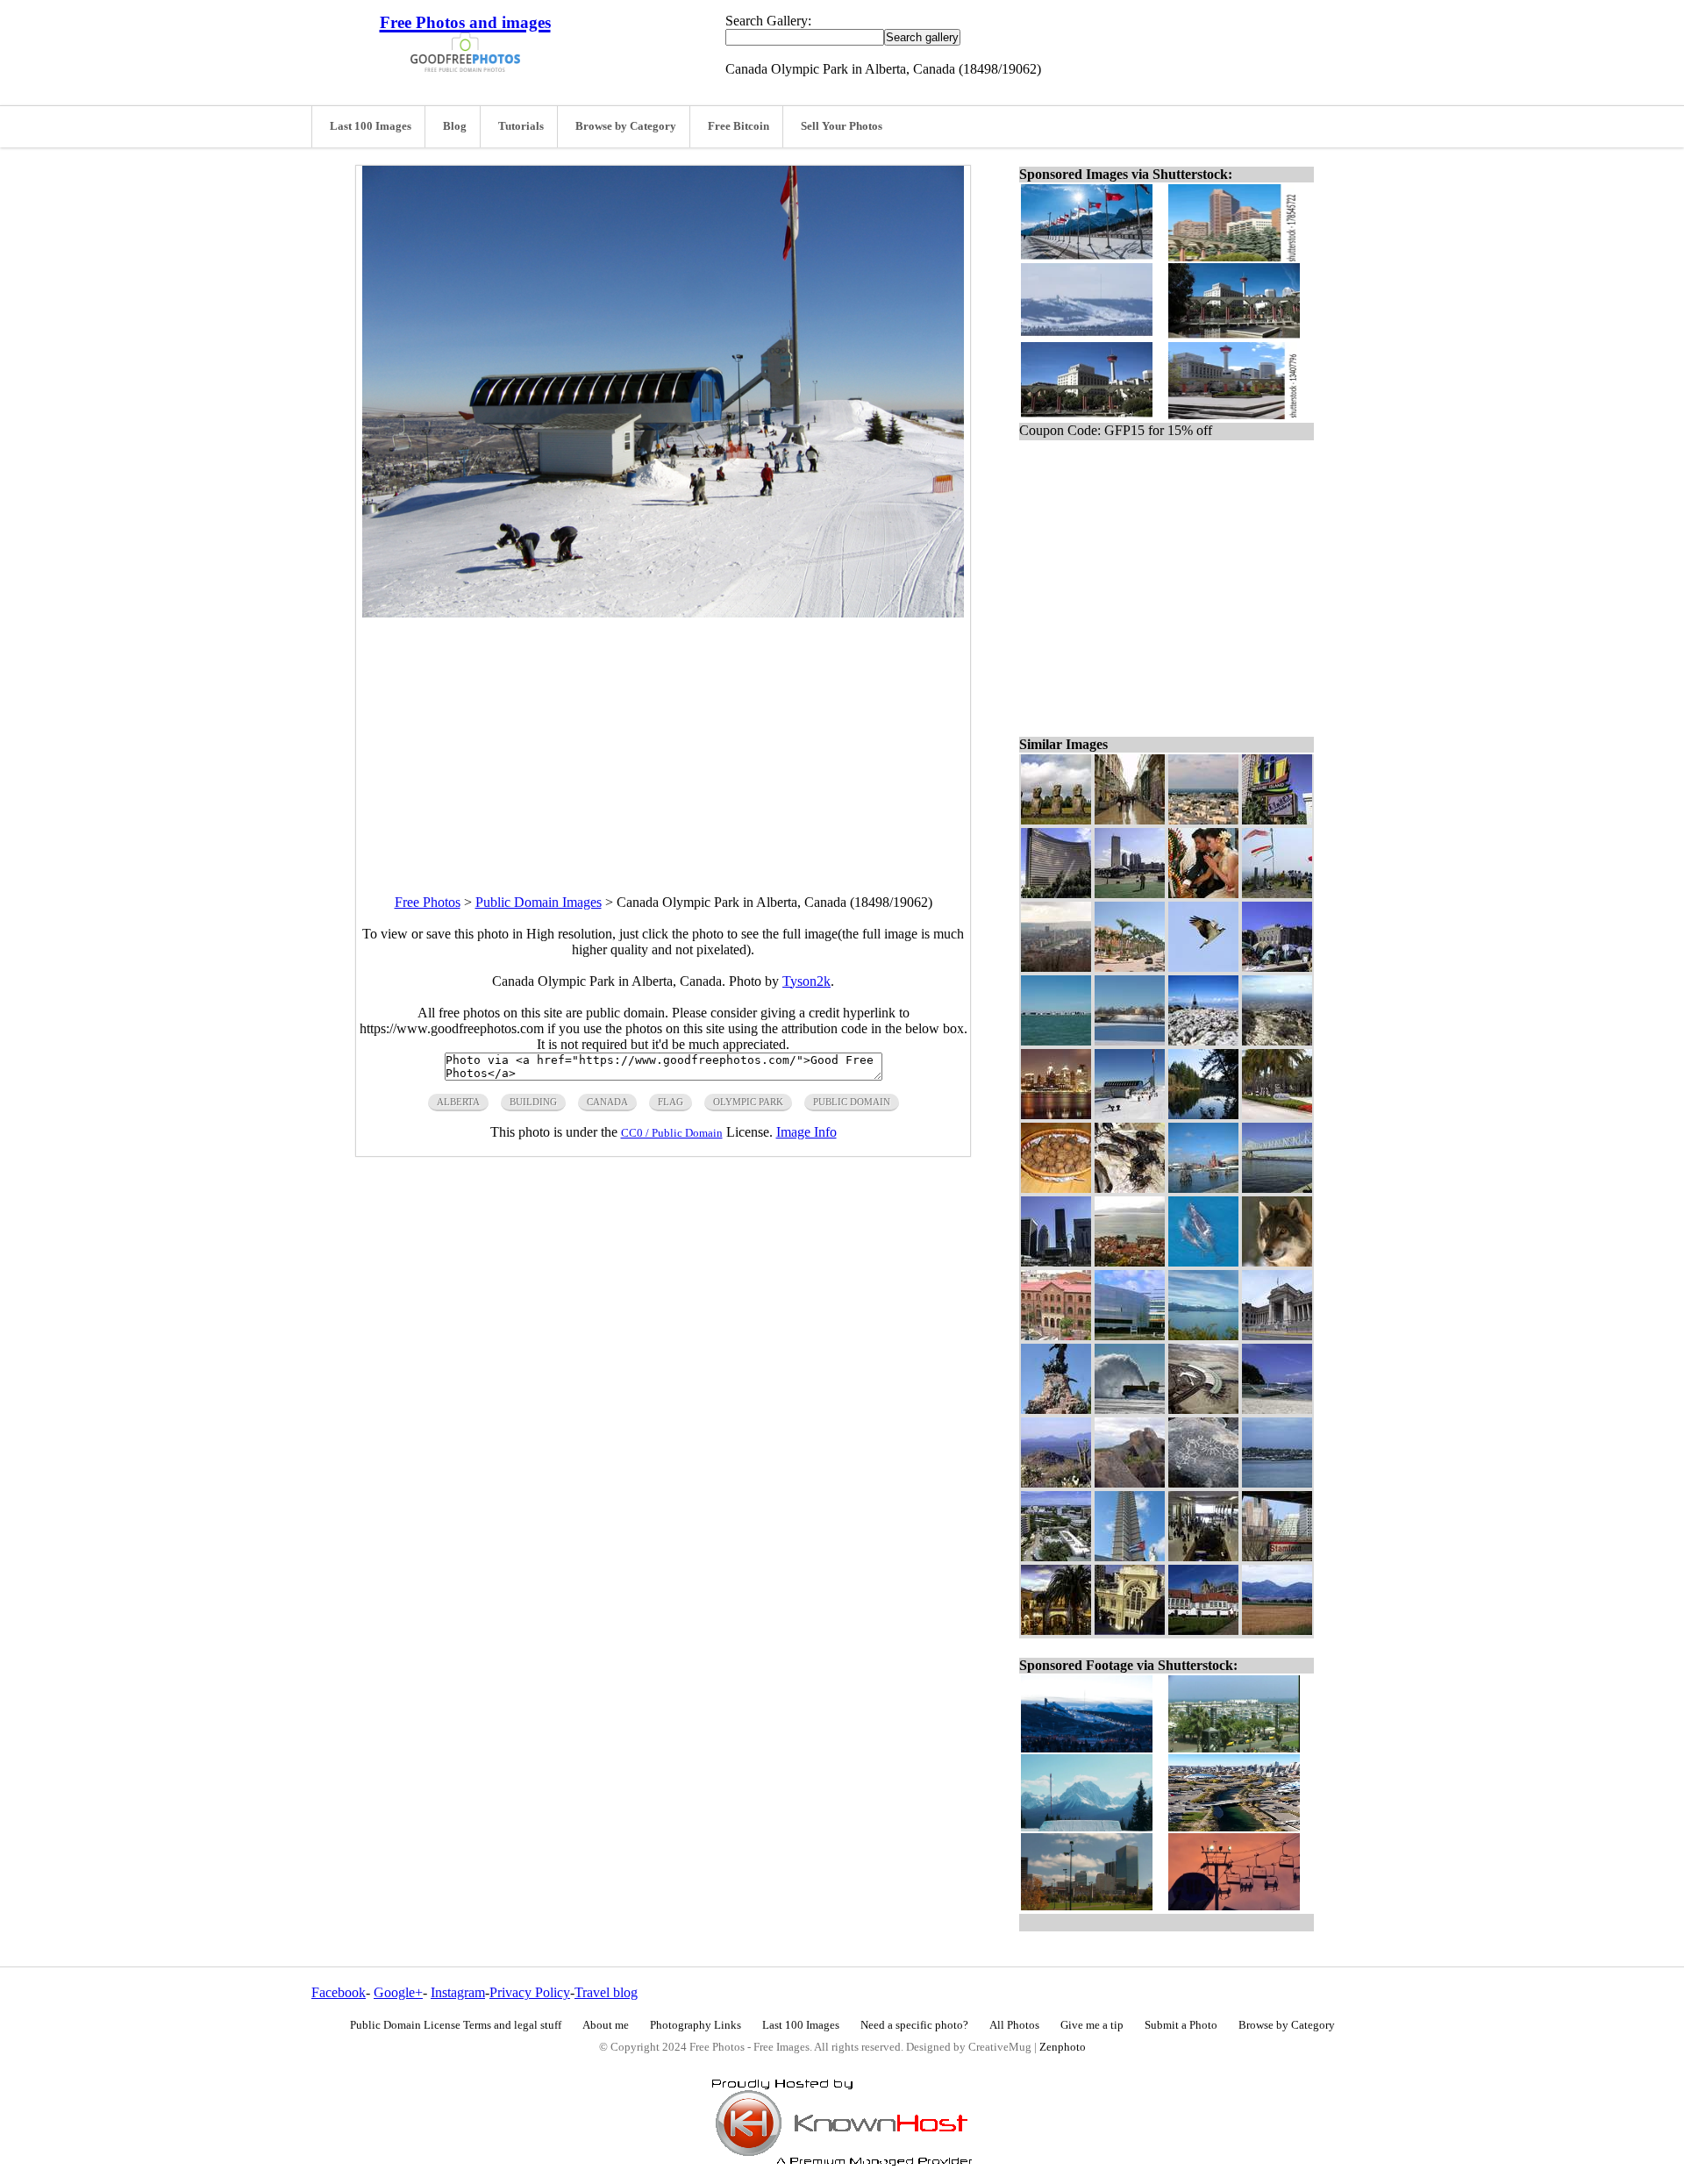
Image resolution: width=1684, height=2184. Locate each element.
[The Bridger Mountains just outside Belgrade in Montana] (1277, 1630)
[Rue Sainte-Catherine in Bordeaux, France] (1130, 820)
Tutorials (521, 126)
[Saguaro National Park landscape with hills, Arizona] (1056, 1483)
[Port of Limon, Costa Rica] (1277, 1483)
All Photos (1014, 2025)
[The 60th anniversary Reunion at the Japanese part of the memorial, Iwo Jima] (1277, 893)
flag (671, 1102)
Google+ (398, 1992)
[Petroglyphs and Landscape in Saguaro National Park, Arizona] (1130, 1483)
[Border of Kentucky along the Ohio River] (1277, 1188)
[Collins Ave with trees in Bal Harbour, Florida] (1277, 1114)
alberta (458, 1102)
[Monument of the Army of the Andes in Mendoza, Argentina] (1056, 1409)
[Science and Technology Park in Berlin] (1130, 1335)
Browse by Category (626, 126)
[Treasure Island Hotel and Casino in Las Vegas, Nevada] (1277, 820)
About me (606, 2025)
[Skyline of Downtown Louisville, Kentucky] (1056, 1262)
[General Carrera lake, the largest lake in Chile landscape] (1203, 1335)
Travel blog (606, 1992)
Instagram (458, 1992)
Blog (455, 126)
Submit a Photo (1181, 2025)
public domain (852, 1102)
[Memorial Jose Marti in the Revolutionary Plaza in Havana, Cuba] (1130, 1556)
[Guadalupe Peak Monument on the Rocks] (1203, 1041)
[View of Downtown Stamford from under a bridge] (1277, 1556)
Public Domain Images (539, 902)
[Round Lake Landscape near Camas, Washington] (1203, 1114)
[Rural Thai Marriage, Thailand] (1203, 893)
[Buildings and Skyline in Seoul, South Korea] (1130, 893)
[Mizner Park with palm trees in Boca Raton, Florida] (1130, 967)
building (533, 1102)
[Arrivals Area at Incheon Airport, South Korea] (1203, 1556)
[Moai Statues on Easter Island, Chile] (1056, 820)
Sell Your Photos (842, 126)
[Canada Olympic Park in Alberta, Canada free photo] (663, 613)
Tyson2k (806, 981)
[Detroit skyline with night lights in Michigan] (1056, 1114)
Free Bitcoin (739, 126)
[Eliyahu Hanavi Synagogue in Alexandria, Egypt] (1130, 1630)
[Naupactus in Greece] (1130, 1262)
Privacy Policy (530, 1992)
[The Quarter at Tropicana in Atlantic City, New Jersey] (1056, 1630)
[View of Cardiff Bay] (1203, 1188)
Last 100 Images (371, 126)
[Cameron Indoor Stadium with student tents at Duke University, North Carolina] (1277, 967)
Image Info (806, 1132)
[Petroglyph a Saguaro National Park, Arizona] (1203, 1483)
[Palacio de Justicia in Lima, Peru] (1277, 1335)
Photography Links (696, 2025)
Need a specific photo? (914, 2025)
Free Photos (428, 902)
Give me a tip (1092, 2025)
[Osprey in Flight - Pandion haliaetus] (1203, 967)
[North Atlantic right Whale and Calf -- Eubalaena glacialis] (1203, 1262)
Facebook (339, 1992)
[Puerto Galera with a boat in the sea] (1277, 1409)
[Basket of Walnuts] (1056, 1188)
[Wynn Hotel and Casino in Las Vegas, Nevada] (1056, 893)
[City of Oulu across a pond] (1130, 1041)
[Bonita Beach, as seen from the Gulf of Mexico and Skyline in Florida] (1056, 1041)
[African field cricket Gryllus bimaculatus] (1130, 1188)
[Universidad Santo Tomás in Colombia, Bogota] (1056, 1335)
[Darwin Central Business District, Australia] (1056, 1556)
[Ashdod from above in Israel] (1203, 820)
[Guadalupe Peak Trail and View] (1277, 1041)
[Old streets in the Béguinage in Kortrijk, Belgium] (1203, 1630)
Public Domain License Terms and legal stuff (456, 2025)
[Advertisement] (663, 740)
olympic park (748, 1102)
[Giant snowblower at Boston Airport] (1130, 1409)
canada (607, 1102)
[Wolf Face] (1277, 1262)
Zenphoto (1063, 2047)
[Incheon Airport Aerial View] (1203, 1409)
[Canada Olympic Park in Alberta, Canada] (1130, 1114)
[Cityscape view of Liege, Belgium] (1056, 967)
